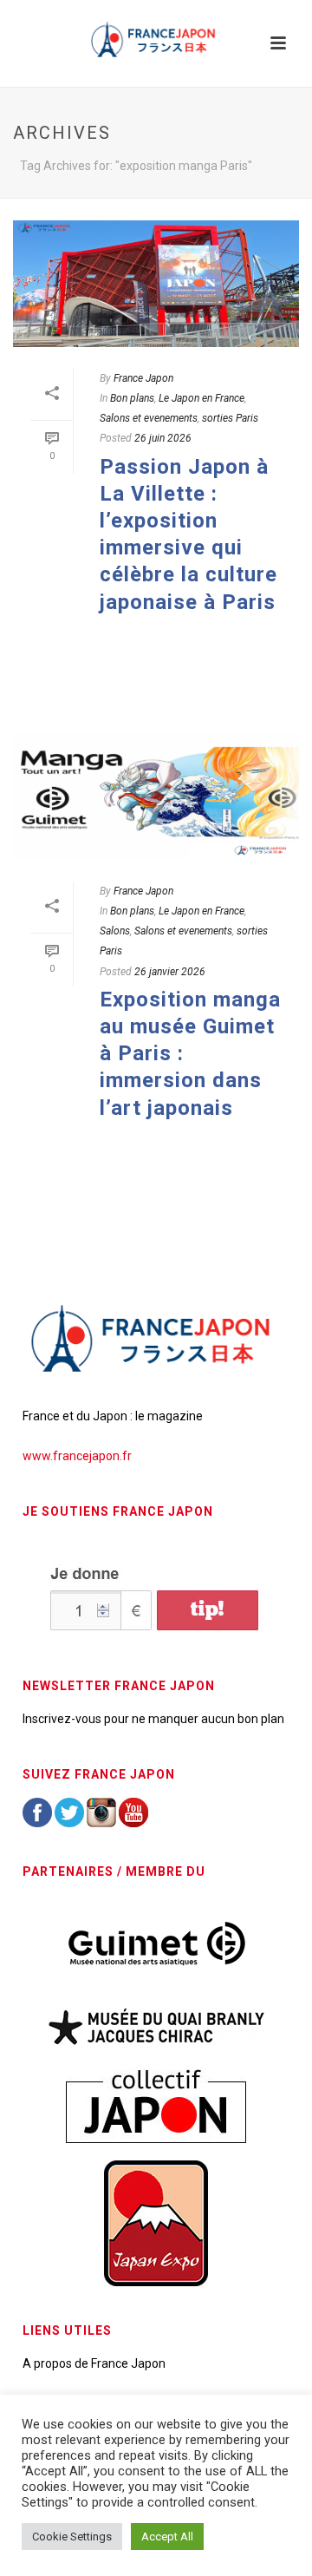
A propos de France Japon (94, 2363)
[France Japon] (156, 39)
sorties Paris (230, 418)
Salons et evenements (149, 418)
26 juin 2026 (163, 438)
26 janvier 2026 (170, 972)
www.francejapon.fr (77, 1456)
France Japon (143, 378)
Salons (115, 931)
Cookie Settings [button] (72, 2537)
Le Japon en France (201, 398)
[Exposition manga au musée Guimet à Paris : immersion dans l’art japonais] (156, 796)
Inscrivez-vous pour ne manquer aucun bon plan (153, 1719)
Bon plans (132, 398)
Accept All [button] (167, 2537)
